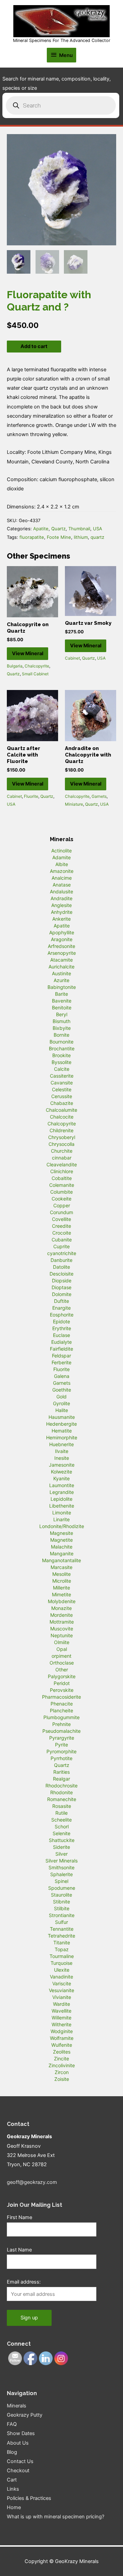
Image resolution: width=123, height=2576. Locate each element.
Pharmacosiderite (61, 1697)
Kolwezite (61, 1472)
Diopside (62, 1280)
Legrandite (62, 1492)
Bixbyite (62, 1028)
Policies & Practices (29, 2498)
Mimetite (61, 1594)
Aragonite (62, 939)
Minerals (17, 2406)
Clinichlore (62, 1171)
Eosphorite (62, 1315)
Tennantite (62, 1929)
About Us (18, 2443)
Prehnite (61, 1724)
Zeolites (62, 2052)
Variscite (62, 1983)
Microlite (62, 1581)
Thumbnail (79, 529)
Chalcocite (62, 1117)
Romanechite (62, 1799)
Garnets (99, 796)
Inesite (62, 1458)
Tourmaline (62, 1956)
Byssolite (61, 1062)
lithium (81, 537)
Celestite (62, 1089)
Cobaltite (62, 1178)
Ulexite (62, 1970)
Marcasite (61, 1567)
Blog (12, 2452)
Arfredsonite (61, 946)
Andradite (61, 898)
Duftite (61, 1301)
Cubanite (62, 1240)
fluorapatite (32, 537)
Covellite (61, 1219)
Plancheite (61, 1710)
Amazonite (62, 871)
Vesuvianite (61, 1990)
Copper (62, 1205)
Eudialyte (61, 1342)
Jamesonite (62, 1465)
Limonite (62, 1513)
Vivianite (62, 1997)
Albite (62, 864)
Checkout (18, 2471)
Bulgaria (15, 666)
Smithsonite (61, 1867)
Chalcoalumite (61, 1110)
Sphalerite (61, 1874)
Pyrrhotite (61, 1758)
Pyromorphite (61, 1751)
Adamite (61, 857)
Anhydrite (62, 912)
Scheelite (61, 1820)
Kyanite (61, 1478)
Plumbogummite (61, 1717)
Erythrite (62, 1328)
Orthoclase (62, 1663)
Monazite (61, 1608)
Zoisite (62, 2079)
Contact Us (20, 2461)
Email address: (24, 2282)
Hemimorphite (62, 1437)
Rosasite (62, 1806)
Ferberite (61, 1362)
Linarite (61, 1519)
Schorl (62, 1826)
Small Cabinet (35, 674)
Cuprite (61, 1246)
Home (14, 2507)
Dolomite (62, 1294)
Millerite (61, 1588)
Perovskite (62, 1690)
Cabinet (72, 658)
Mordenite (61, 1615)
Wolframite (62, 2038)
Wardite (61, 2004)
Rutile (61, 1813)
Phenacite (62, 1704)
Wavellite (61, 2011)
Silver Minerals (61, 1861)
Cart (12, 2480)
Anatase (62, 885)
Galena (62, 1376)
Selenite (61, 1833)
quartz (97, 537)
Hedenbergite (61, 1424)
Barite (61, 994)
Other (62, 1670)
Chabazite (62, 1103)
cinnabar (62, 1158)
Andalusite (61, 891)
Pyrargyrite (62, 1738)
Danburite (61, 1260)
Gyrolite (61, 1403)
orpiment (61, 1656)
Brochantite (62, 1048)
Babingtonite (62, 987)
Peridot (62, 1683)
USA (98, 529)
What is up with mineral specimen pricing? (56, 2517)
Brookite (61, 1055)
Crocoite (62, 1233)
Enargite (61, 1308)
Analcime (62, 878)
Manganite (62, 1553)
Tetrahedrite (61, 1936)
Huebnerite (61, 1444)
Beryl (62, 1014)
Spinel (61, 1881)
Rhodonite (61, 1792)
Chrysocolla (61, 1144)
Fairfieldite (61, 1349)
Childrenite (61, 1130)
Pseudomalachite (61, 1731)
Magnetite (61, 1540)
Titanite (62, 1942)
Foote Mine (59, 537)
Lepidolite (61, 1499)
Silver (61, 1854)
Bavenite (62, 1001)
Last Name (19, 2250)
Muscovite (62, 1629)
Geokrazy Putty (25, 2415)
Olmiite (62, 1642)
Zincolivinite (62, 2065)
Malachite (62, 1547)
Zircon (62, 2072)
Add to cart (34, 346)
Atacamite (61, 960)
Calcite (62, 1069)
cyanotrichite (62, 1253)
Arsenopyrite (62, 953)
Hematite (62, 1431)
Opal (62, 1649)
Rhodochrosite (61, 1786)
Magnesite (61, 1533)
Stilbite (62, 1908)
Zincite (61, 2059)
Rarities (61, 1772)
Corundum (61, 1212)
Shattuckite (62, 1840)
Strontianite (62, 1915)
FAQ (12, 2424)
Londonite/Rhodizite (62, 1526)
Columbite (61, 1192)
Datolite (61, 1267)
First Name (19, 2217)
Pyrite (61, 1745)
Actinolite (61, 851)
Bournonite (61, 1042)
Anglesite (61, 905)
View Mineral (28, 653)
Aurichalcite (61, 967)
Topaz (62, 1949)
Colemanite (62, 1185)
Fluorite (31, 796)
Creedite (61, 1226)
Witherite (61, 2024)
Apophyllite (62, 932)
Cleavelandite (62, 1164)
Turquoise (61, 1963)
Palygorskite (62, 1676)
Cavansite (62, 1083)
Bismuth (61, 1021)
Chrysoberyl (62, 1137)
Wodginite (62, 2031)
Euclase (61, 1335)
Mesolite (61, 1574)
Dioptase (61, 1287)
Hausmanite (62, 1417)
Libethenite (62, 1506)
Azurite (61, 980)
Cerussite (62, 1096)
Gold (61, 1397)
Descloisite (61, 1274)
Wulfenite (62, 2045)
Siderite (61, 1847)
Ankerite (61, 919)
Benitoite (62, 1008)
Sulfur (61, 1922)
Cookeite (61, 1199)
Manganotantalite (61, 1560)
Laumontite (62, 1485)
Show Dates (21, 2433)
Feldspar (61, 1356)
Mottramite (62, 1622)
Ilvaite (62, 1451)
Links (13, 2489)
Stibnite (61, 1902)
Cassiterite (62, 1076)
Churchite (62, 1151)
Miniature (74, 804)
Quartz (58, 529)
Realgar (61, 1779)
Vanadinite (61, 1977)
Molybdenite (62, 1601)
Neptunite (62, 1635)
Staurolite (61, 1895)
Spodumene (62, 1888)
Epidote (61, 1321)
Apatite (41, 529)
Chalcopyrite (37, 666)
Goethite (62, 1390)
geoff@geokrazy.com (32, 2182)
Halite (62, 1410)
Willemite (61, 2018)
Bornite (61, 1035)
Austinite (61, 973)
